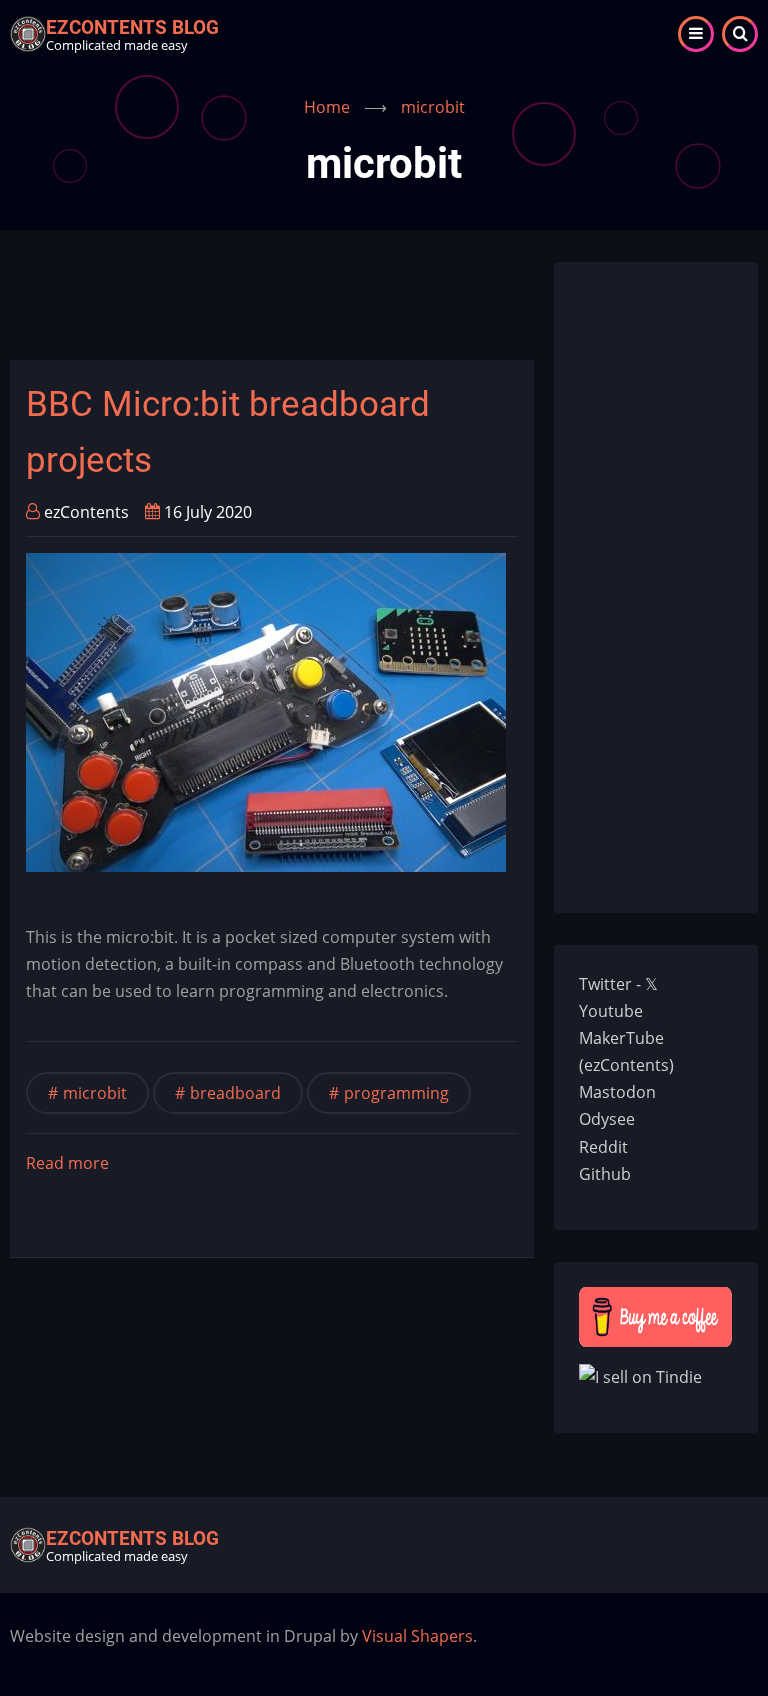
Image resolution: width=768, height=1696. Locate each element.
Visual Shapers (417, 1636)
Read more (67, 1164)
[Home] (28, 32)
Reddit (603, 1147)
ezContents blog (132, 27)
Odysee (607, 1119)
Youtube (611, 1011)
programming (396, 1093)
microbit (95, 1093)
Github (605, 1174)
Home (327, 107)
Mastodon (617, 1092)
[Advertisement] (374, 307)
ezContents (86, 512)
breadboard (235, 1093)
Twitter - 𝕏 (618, 984)
